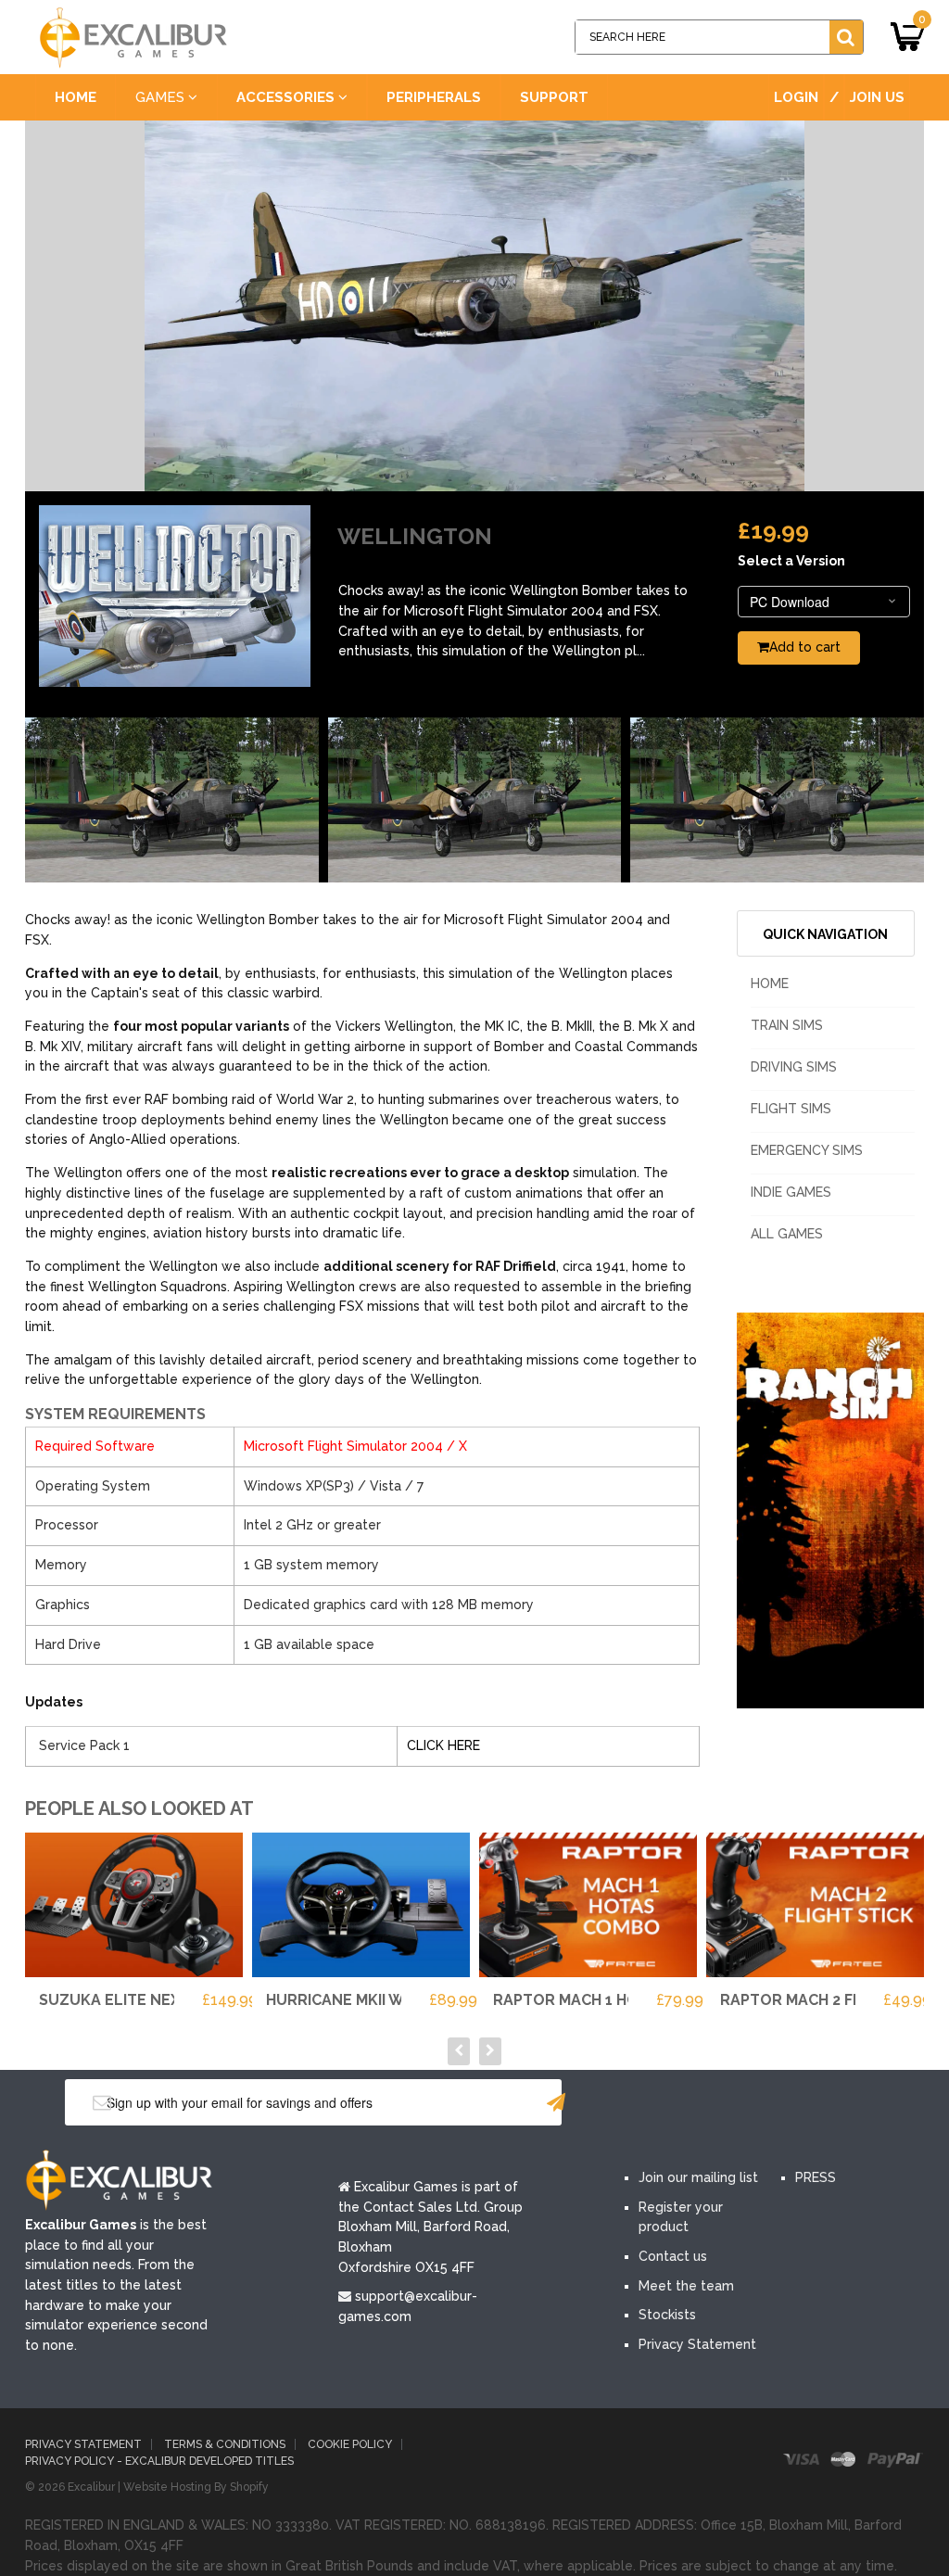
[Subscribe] (556, 2102)
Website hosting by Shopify (196, 2487)
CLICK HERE (443, 1745)
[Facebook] (646, 2104)
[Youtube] (757, 2104)
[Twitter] (702, 2104)
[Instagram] (813, 2104)
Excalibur (91, 2487)
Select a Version (791, 561)
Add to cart (805, 647)
